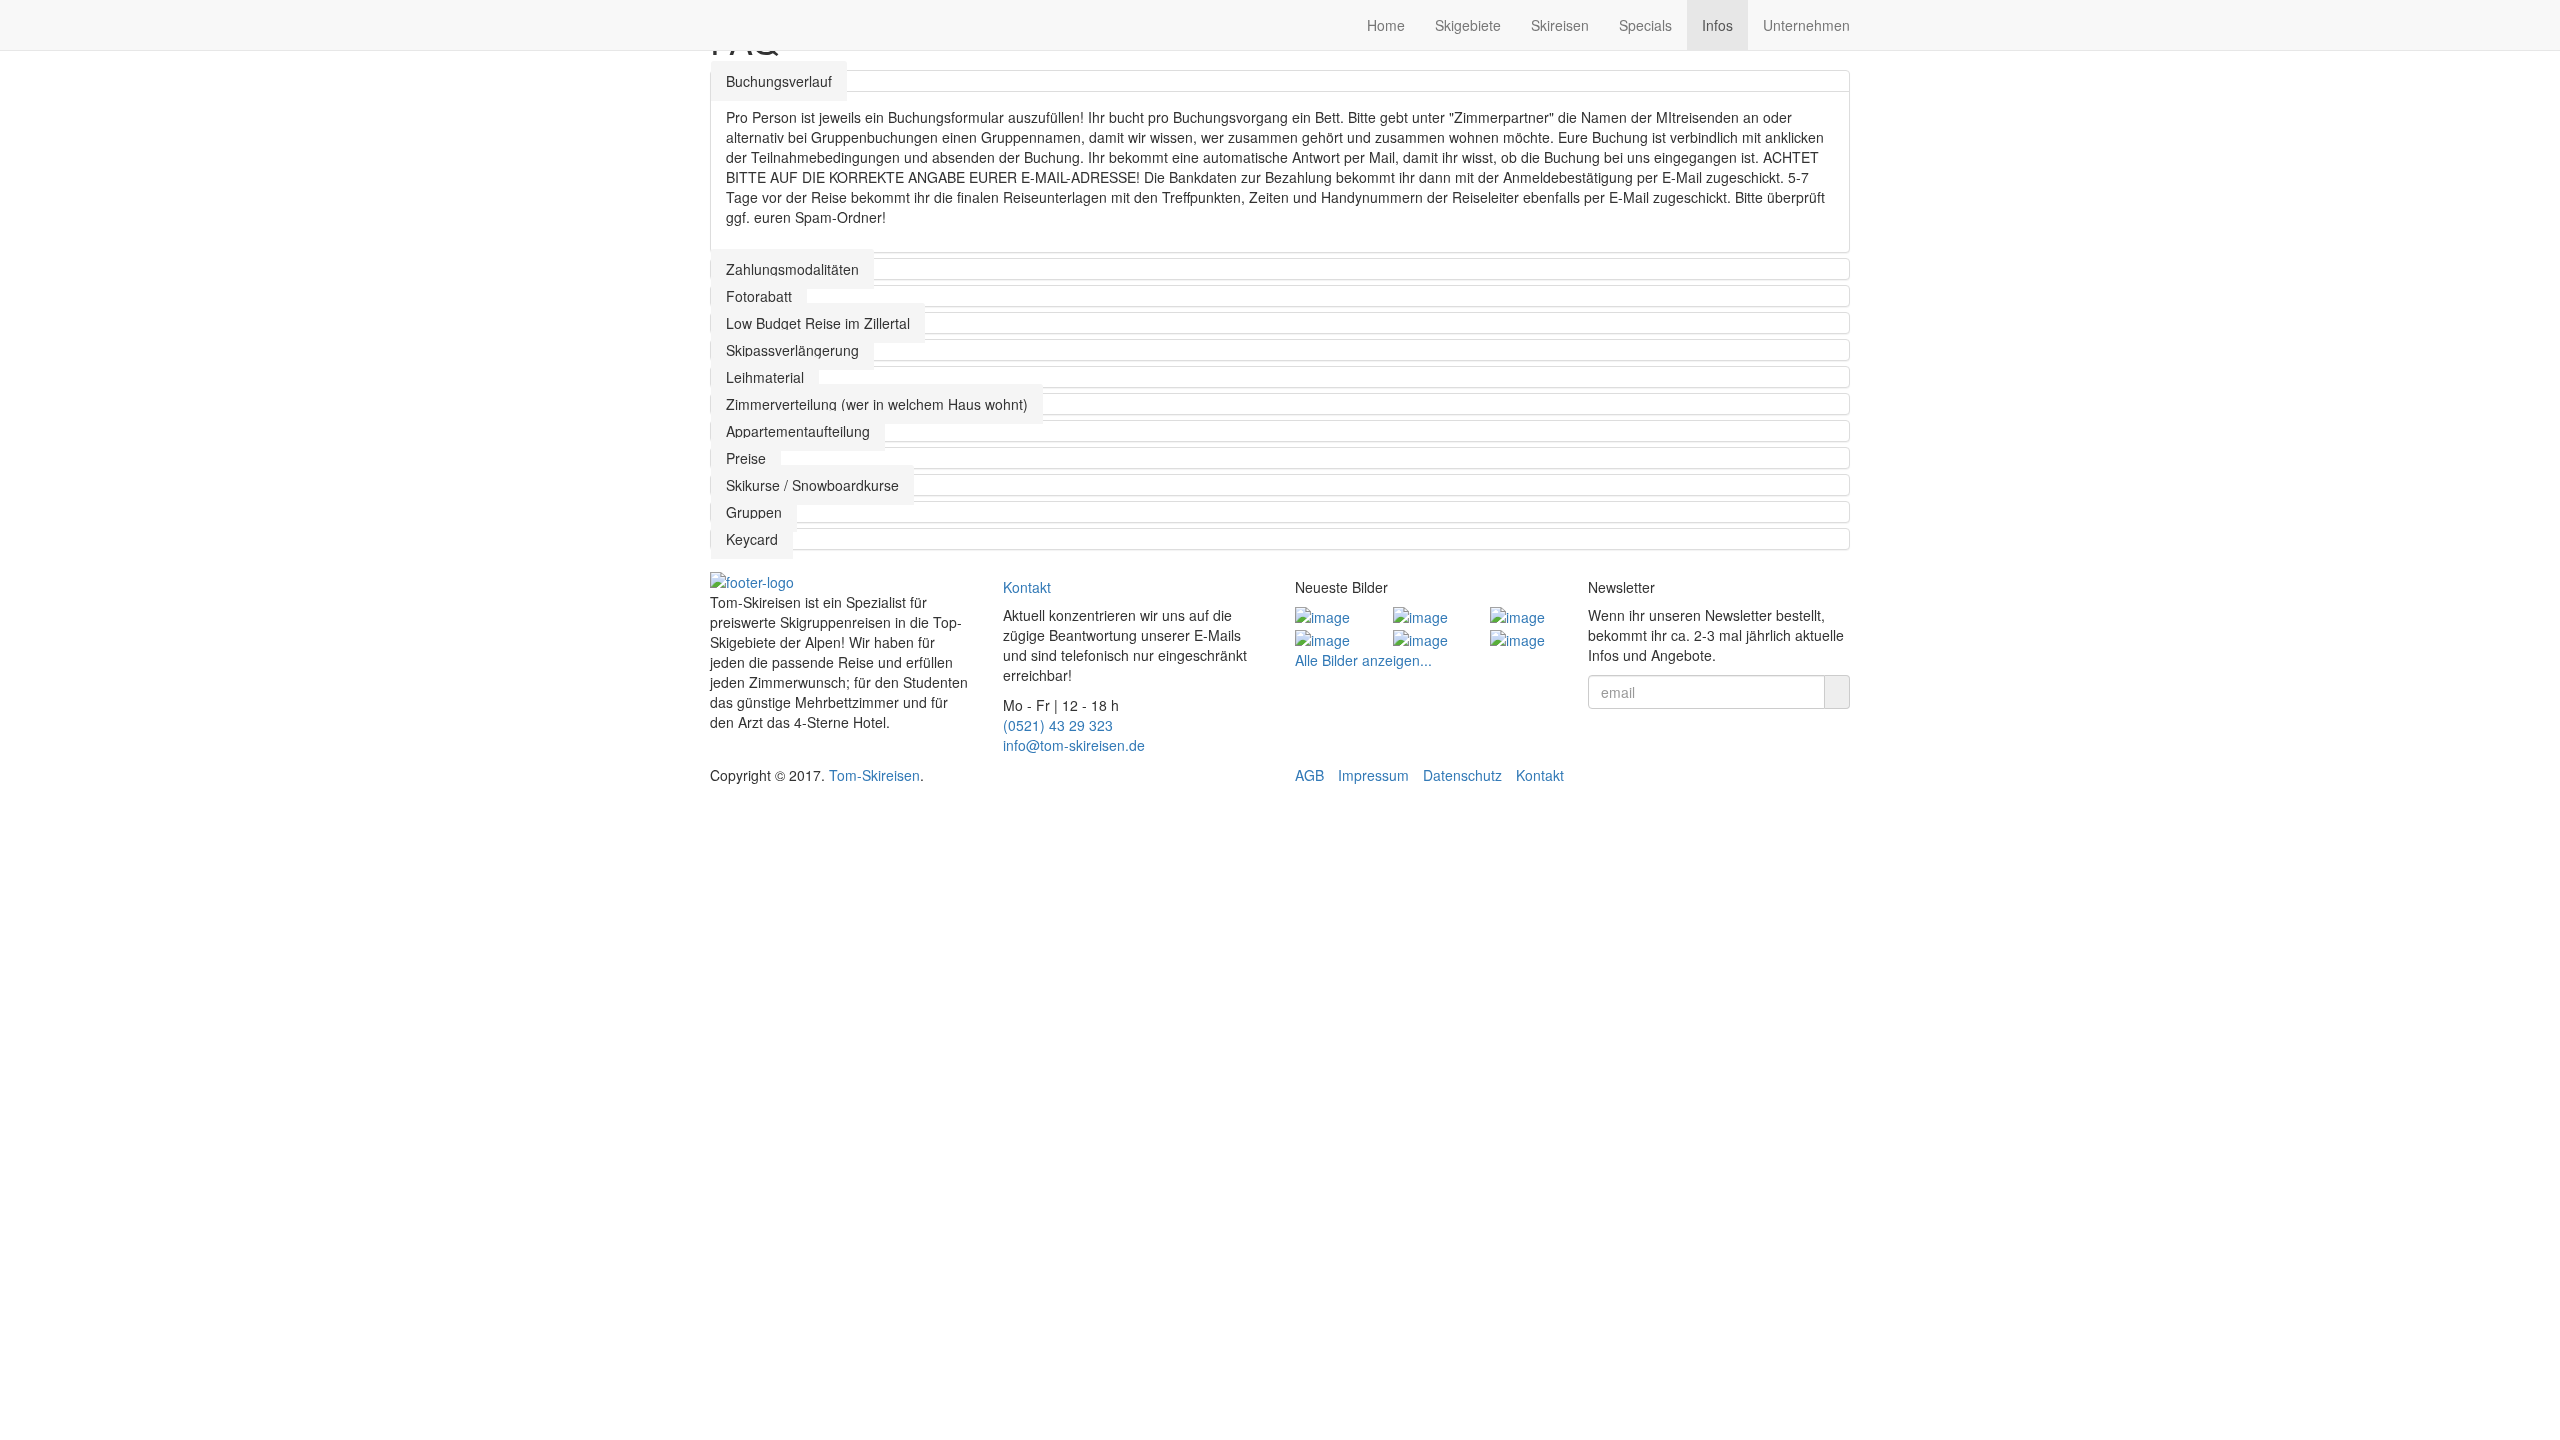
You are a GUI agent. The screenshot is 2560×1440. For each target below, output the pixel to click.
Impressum (1373, 775)
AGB (1309, 775)
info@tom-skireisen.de (1074, 745)
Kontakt (1027, 587)
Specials (1645, 25)
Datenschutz (1462, 775)
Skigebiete (1468, 25)
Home (1386, 25)
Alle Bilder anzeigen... (1363, 660)
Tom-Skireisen (874, 775)
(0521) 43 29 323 (1058, 725)
